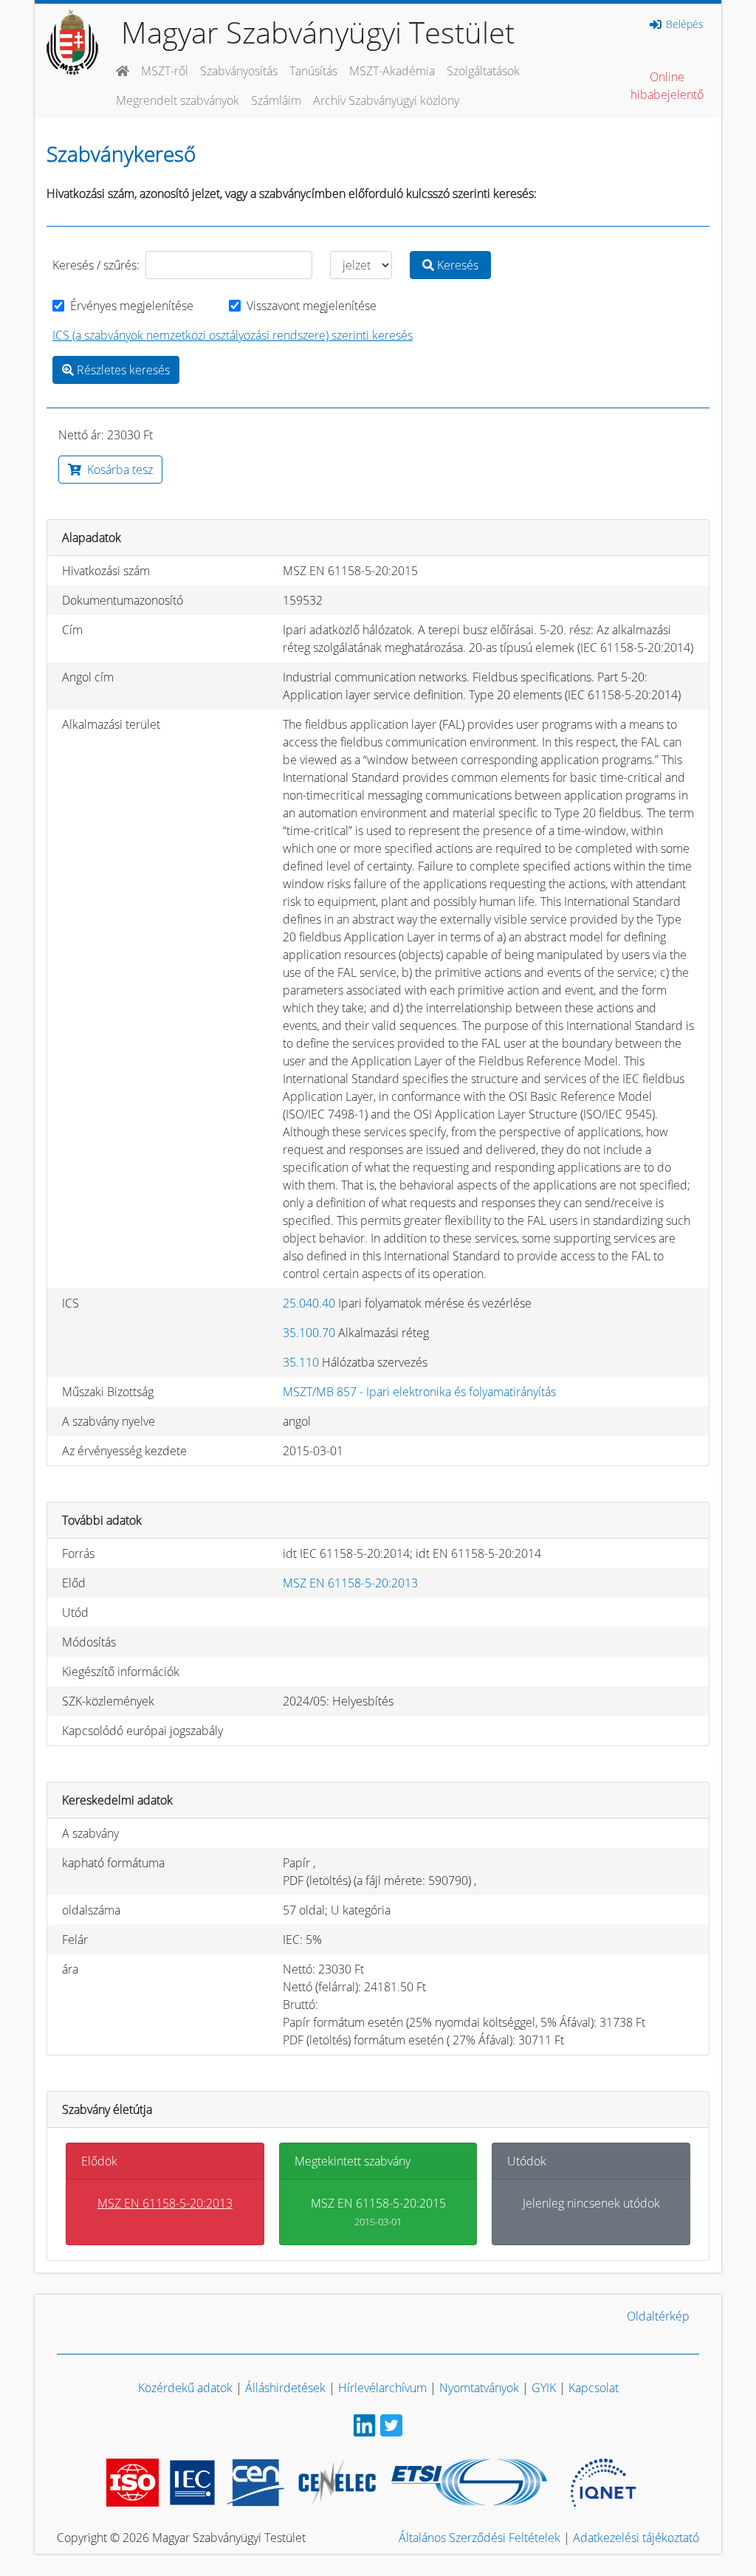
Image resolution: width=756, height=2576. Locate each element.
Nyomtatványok (479, 2388)
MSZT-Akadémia (392, 71)
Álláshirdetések (285, 2388)
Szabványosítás (239, 71)
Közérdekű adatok (185, 2388)
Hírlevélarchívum (382, 2388)
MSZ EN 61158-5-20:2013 (350, 1583)
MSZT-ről (165, 71)
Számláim (276, 100)
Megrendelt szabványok (178, 100)
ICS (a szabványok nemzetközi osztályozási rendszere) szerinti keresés (233, 335)
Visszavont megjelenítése (312, 306)
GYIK (544, 2388)
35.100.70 (309, 1333)
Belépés (683, 24)
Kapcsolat (594, 2388)
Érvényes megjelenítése (132, 306)
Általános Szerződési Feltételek (480, 2538)
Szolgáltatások (483, 71)
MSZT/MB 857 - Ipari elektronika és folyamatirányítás (419, 1392)
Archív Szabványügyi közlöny (386, 100)
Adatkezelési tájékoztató (636, 2538)
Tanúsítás (313, 71)
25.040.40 (309, 1303)
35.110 (301, 1362)
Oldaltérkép (658, 2316)
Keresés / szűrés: (96, 265)
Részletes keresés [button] (122, 370)
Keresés (456, 265)
